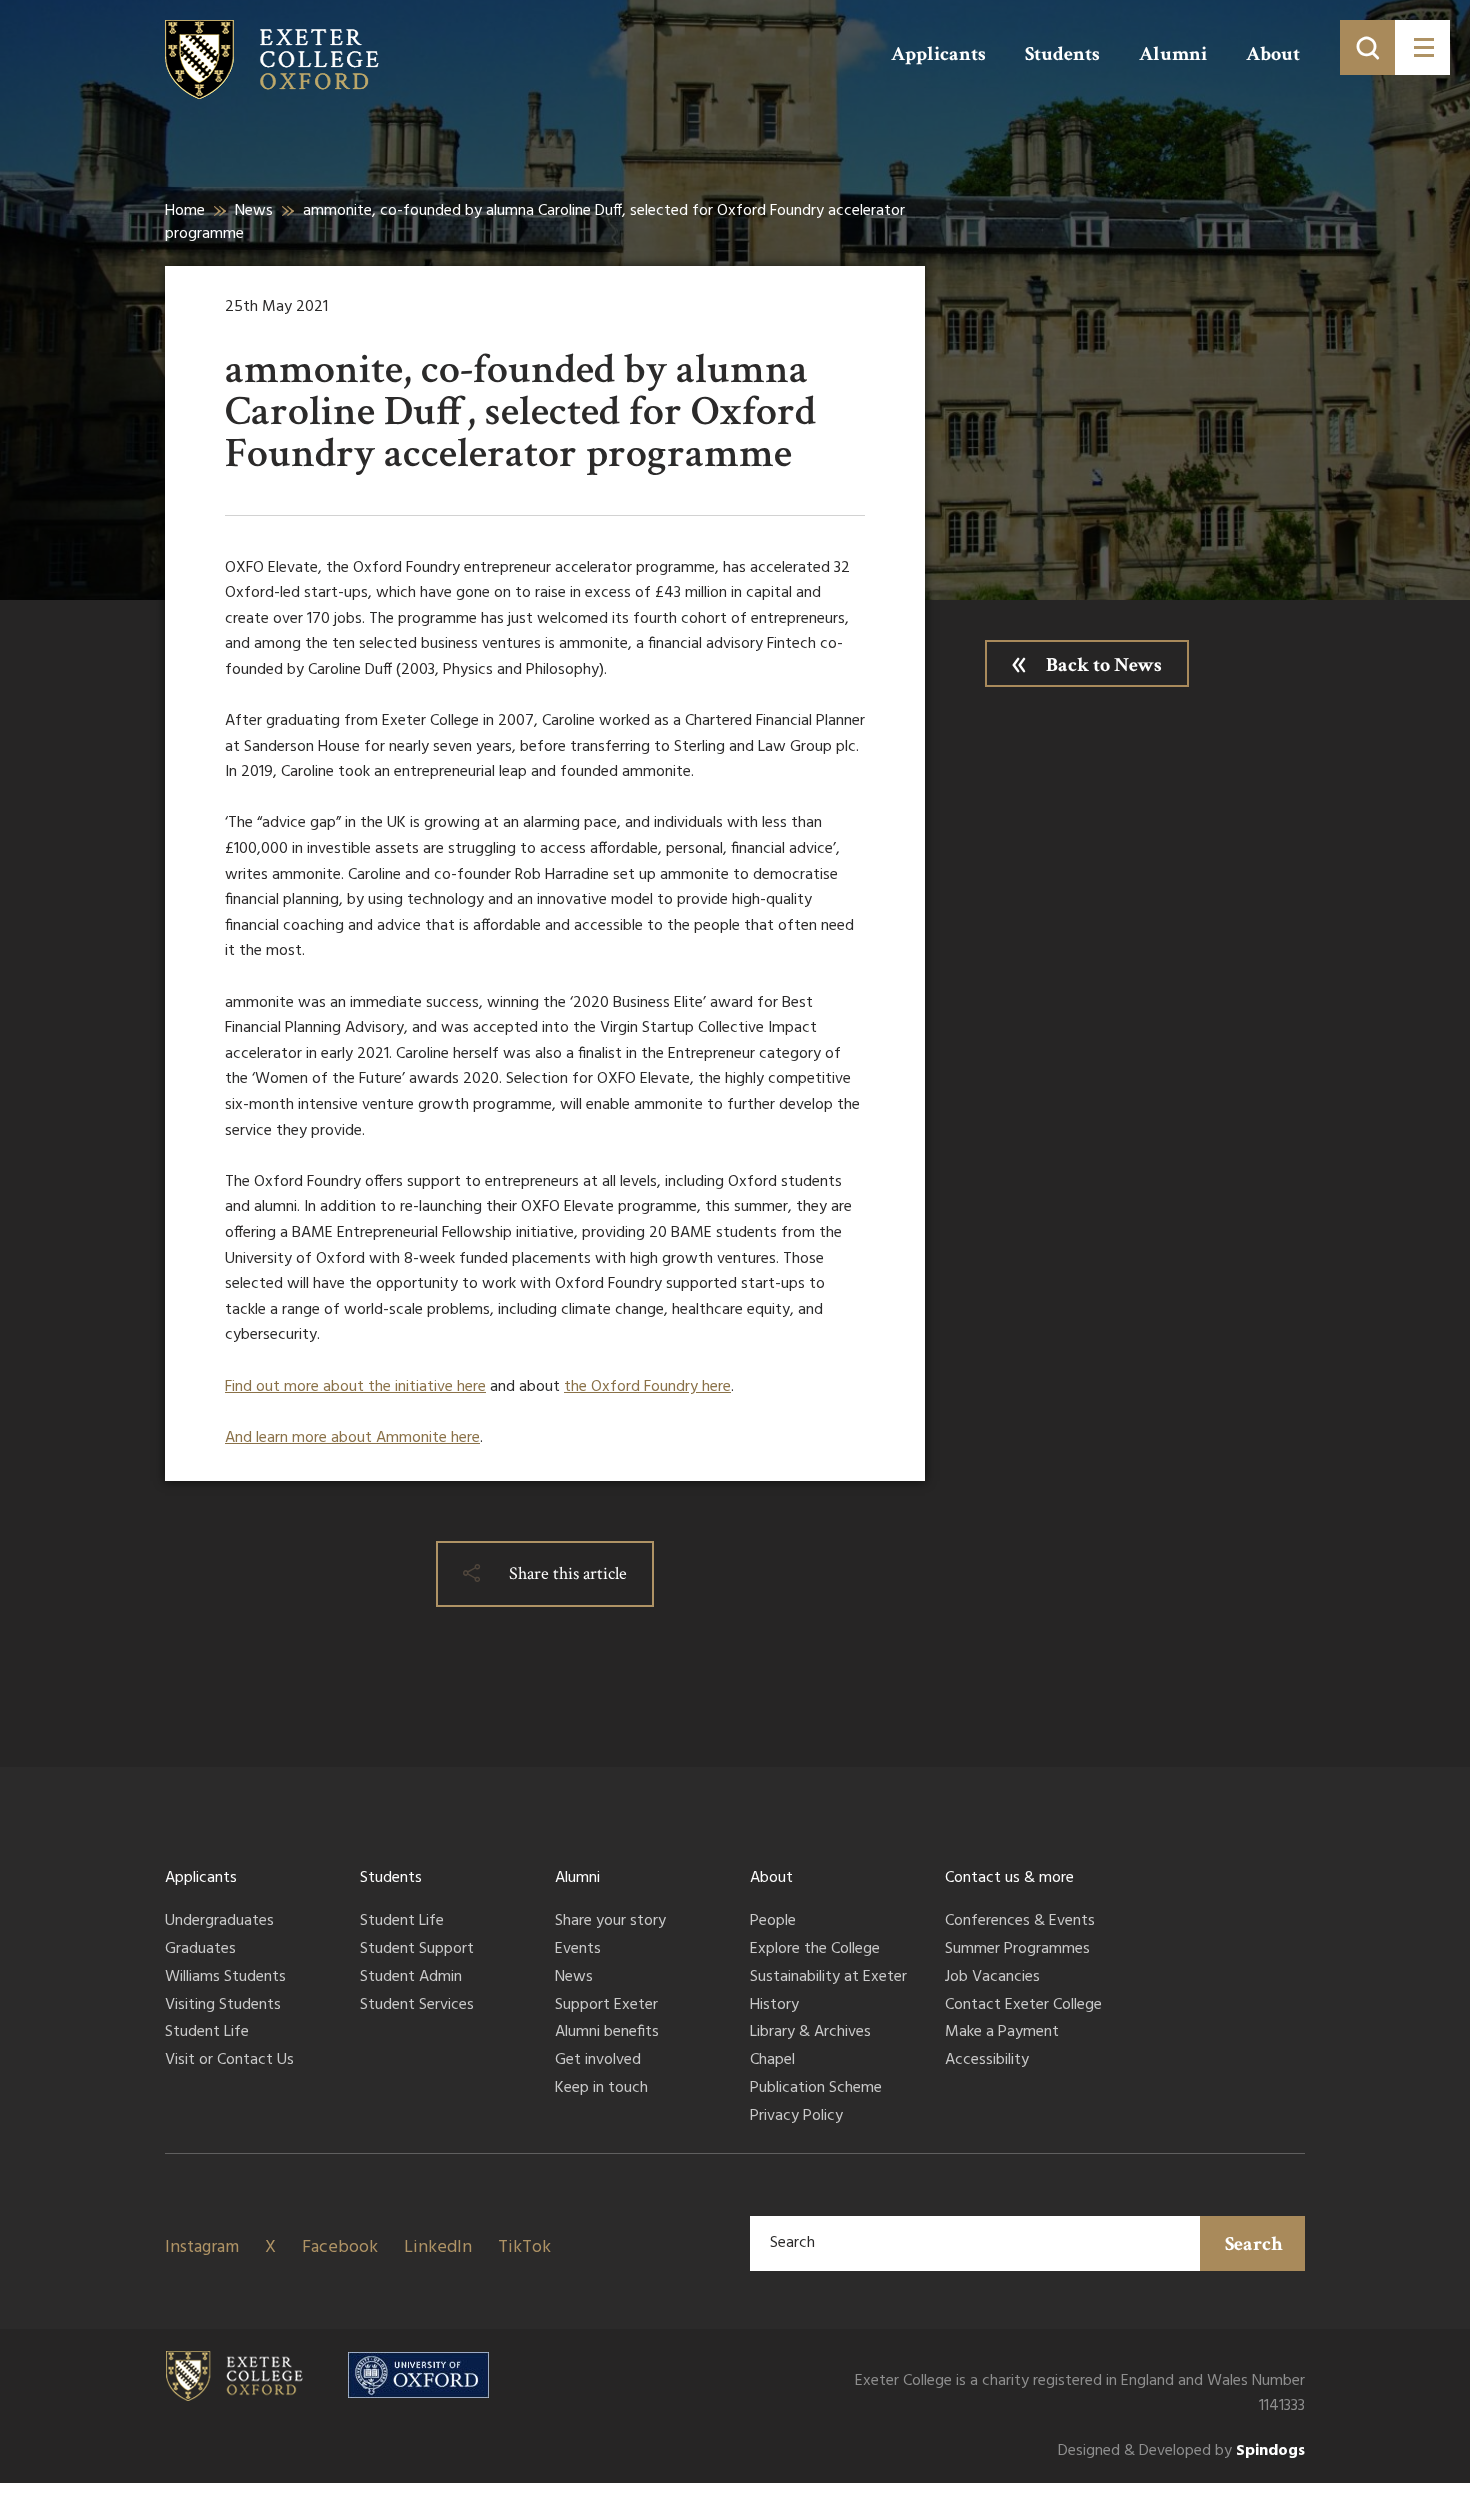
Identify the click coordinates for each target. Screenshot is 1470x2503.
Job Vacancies (992, 1978)
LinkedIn (438, 2247)
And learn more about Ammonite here (352, 1438)
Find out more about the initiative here (355, 1387)
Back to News (1104, 665)
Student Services (417, 2006)
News (254, 211)
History (774, 2006)
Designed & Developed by (1181, 2451)
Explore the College (815, 1950)
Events (578, 1950)
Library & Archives (810, 2033)
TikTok (524, 2247)
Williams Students (225, 1978)
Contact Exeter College (1023, 2006)
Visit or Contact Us (229, 2061)
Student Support (417, 1950)
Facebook (340, 2247)
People (773, 1922)
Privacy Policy (796, 2117)
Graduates (200, 1950)
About (1273, 54)
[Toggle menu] (1422, 47)
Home (185, 211)
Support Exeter (606, 2006)
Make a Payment (1002, 2033)
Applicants (938, 54)
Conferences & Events (1020, 1922)
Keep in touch (601, 2089)
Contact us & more (1009, 1878)
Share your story (610, 1922)
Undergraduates (219, 1922)
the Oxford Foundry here (647, 1387)
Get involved (598, 2061)
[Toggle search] (1367, 47)
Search (1254, 2244)
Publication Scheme (816, 2089)
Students (1062, 54)
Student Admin (411, 1978)
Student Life (207, 2033)
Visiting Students (223, 2006)
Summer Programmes (1017, 1950)
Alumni (1173, 54)
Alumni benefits (607, 2033)
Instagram (202, 2247)
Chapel (772, 2061)
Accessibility (987, 2061)
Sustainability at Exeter (828, 1978)
